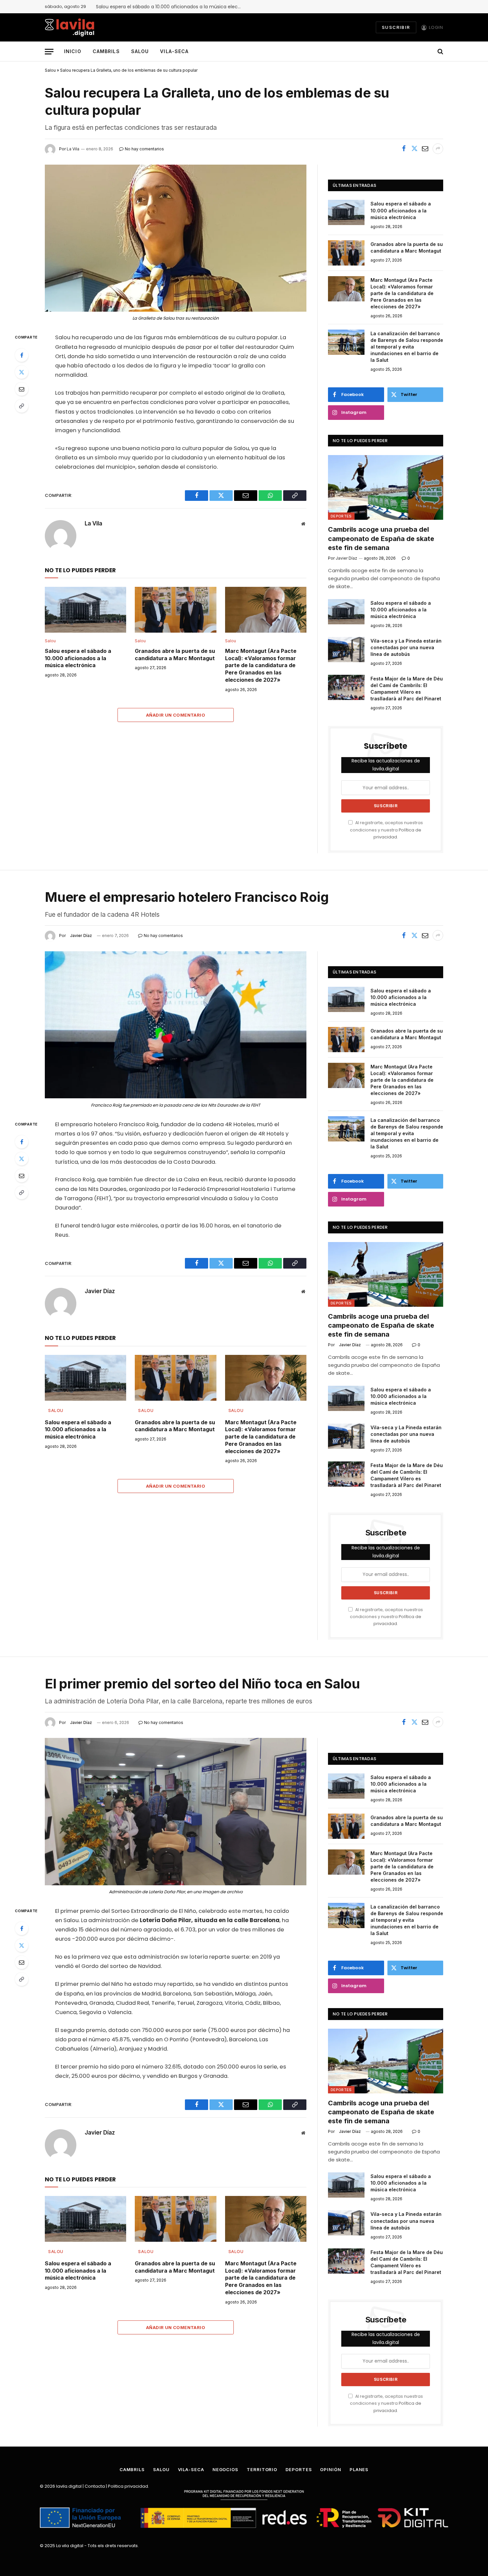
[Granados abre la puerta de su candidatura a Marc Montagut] (175, 610)
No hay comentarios (163, 936)
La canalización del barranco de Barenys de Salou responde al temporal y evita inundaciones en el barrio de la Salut (407, 347)
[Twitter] (22, 372)
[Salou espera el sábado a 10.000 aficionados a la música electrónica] (85, 610)
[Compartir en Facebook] (404, 149)
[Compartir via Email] (425, 149)
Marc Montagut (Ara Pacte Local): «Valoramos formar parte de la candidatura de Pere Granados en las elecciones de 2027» (261, 665)
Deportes (341, 516)
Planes (359, 2469)
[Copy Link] (22, 406)
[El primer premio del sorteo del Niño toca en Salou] (176, 1811)
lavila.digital (69, 2486)
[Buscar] (440, 52)
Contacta (95, 2486)
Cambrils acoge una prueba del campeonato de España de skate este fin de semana (381, 538)
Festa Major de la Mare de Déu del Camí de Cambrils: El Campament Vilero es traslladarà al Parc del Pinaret (407, 689)
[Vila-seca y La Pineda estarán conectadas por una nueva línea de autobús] (346, 650)
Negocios (225, 2469)
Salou (140, 51)
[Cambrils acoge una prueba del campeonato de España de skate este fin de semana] (386, 487)
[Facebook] (22, 355)
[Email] (22, 389)
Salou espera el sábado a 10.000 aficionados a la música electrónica (171, 7)
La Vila (93, 523)
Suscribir (396, 27)
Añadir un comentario (176, 715)
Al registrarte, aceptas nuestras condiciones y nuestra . (386, 830)
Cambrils (106, 51)
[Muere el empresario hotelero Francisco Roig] (176, 1025)
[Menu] (49, 52)
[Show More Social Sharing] (438, 149)
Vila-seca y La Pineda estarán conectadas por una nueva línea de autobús (406, 647)
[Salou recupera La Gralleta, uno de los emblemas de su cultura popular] (176, 238)
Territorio (262, 2469)
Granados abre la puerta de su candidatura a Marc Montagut (175, 655)
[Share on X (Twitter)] (414, 149)
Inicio (73, 51)
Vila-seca (174, 51)
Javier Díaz (81, 936)
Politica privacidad (128, 2486)
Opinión (330, 2469)
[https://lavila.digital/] (70, 27)
